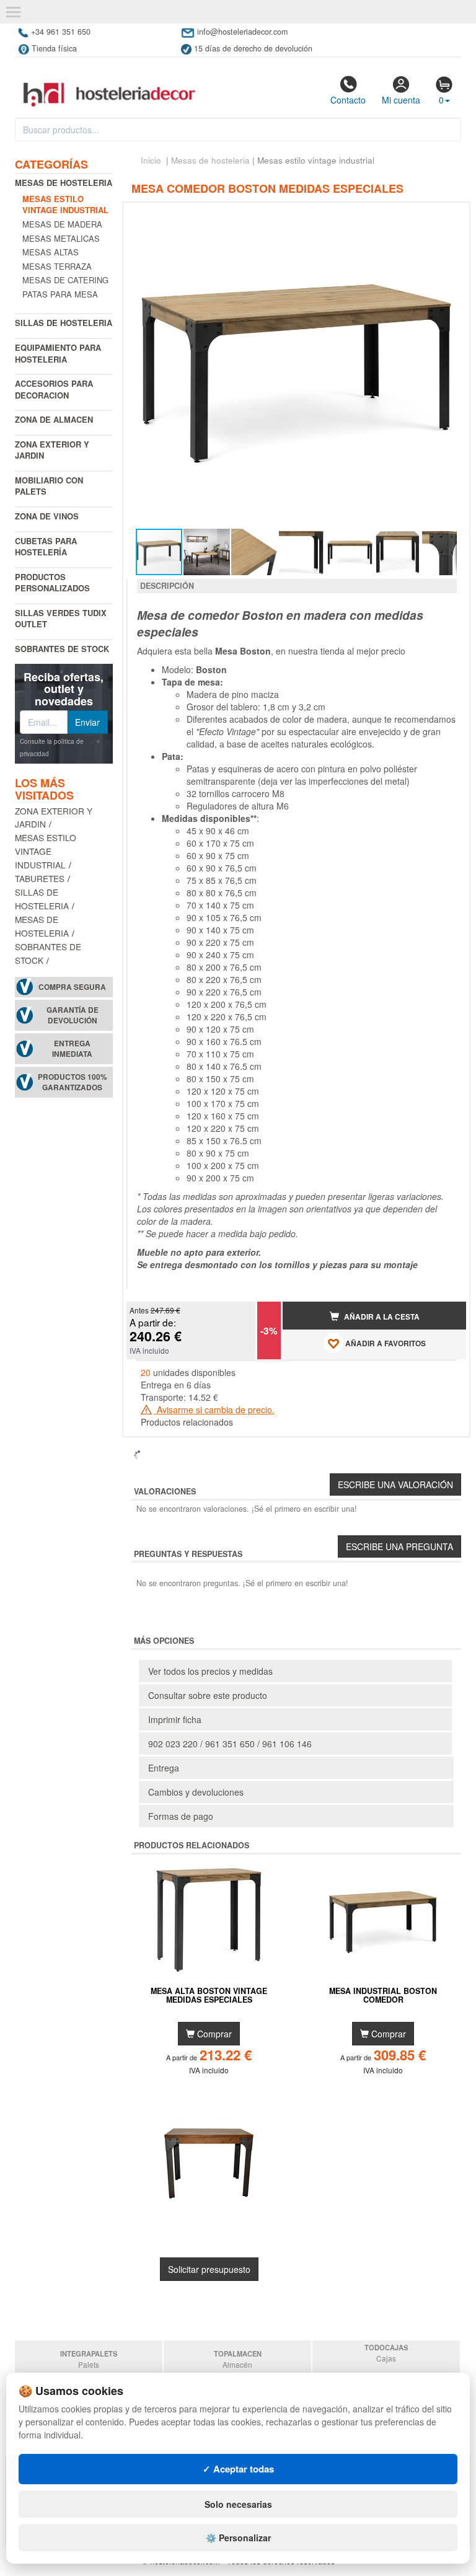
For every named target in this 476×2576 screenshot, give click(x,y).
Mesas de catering (65, 280)
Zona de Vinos (47, 516)
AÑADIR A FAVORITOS (385, 1343)
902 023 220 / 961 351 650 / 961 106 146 (230, 1744)
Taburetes (40, 878)
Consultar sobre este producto (208, 1695)
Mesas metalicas (61, 238)
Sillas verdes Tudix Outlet (61, 619)
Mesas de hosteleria (64, 183)
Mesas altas (51, 252)
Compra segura (72, 987)
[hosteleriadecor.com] (111, 84)
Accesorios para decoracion (54, 389)
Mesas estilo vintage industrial (46, 851)
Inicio (151, 160)
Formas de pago (181, 1816)
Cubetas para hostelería (46, 547)
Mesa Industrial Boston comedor (383, 1996)
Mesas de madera (62, 224)
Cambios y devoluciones (196, 1792)
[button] (446, 217)
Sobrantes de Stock (62, 649)
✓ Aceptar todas (238, 2469)
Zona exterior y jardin (52, 450)
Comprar (213, 2034)
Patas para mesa (60, 294)
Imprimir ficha (175, 1719)
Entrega (164, 1768)
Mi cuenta (401, 100)
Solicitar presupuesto (209, 2269)
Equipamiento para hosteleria (58, 353)
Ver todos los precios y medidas (210, 1671)
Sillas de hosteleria (64, 323)
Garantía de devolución (73, 1015)
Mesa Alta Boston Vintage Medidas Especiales (209, 1996)
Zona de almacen (54, 419)
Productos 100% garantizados (73, 1082)
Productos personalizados (52, 583)
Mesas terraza (57, 266)
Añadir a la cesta (381, 1317)
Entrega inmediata (72, 1049)
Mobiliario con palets (49, 486)
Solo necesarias (238, 2504)
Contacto (348, 100)
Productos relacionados (187, 1422)
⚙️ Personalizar (238, 2538)
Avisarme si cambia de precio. (214, 1409)
